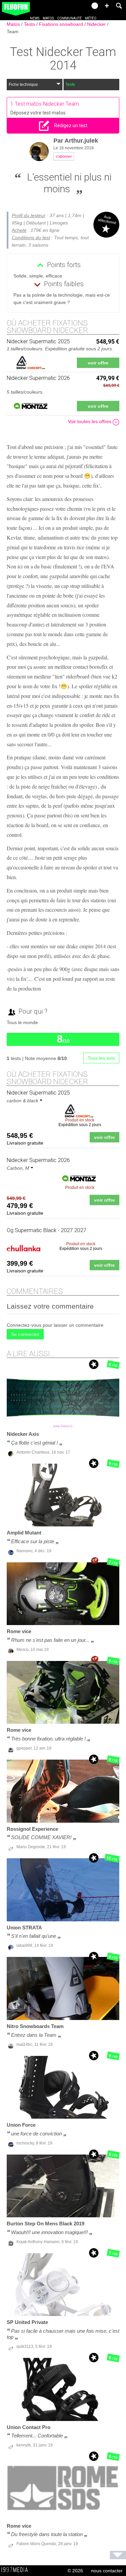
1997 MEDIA (16, 2570)
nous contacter (107, 2571)
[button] (107, 6)
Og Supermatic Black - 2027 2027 (47, 1230)
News (35, 18)
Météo (91, 18)
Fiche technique (23, 85)
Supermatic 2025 (38, 1093)
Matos (48, 18)
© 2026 (75, 2571)
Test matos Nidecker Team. (48, 104)
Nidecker (97, 24)
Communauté (69, 18)
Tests (30, 24)
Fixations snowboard (62, 24)
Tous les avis (101, 1058)
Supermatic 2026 (38, 1160)
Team (13, 32)
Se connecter (25, 1334)
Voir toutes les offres (90, 421)
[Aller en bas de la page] (118, 2555)
